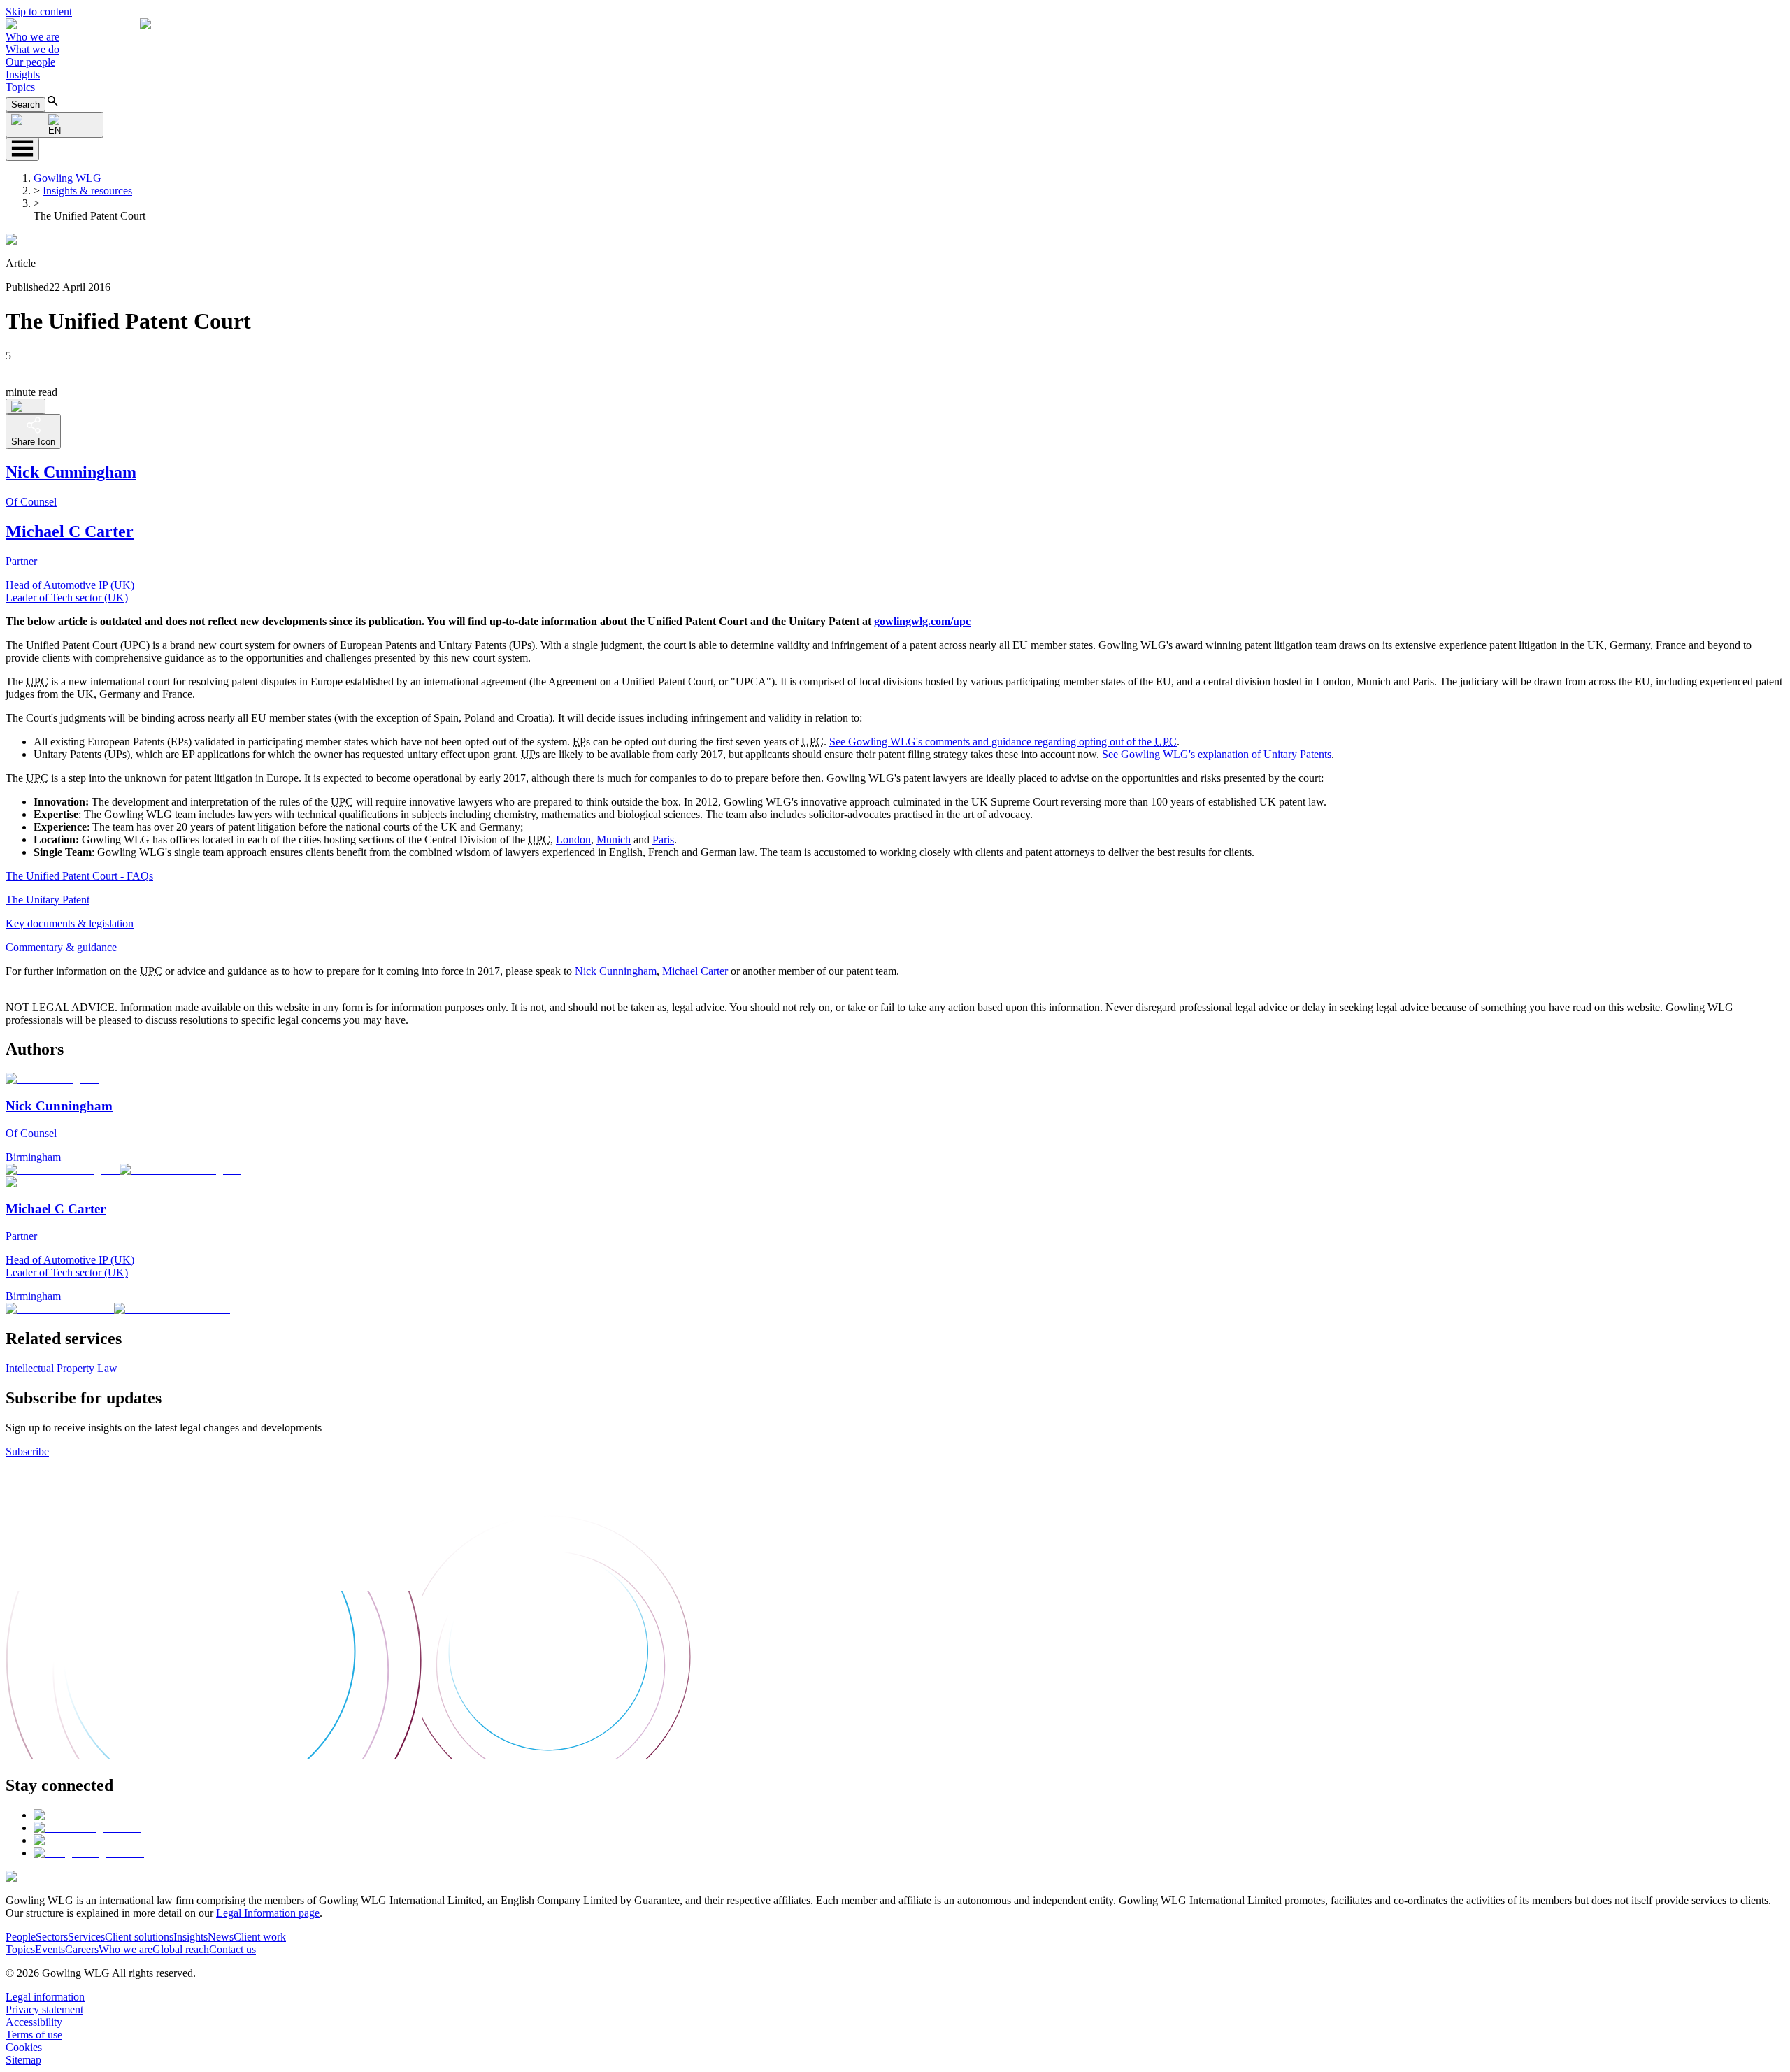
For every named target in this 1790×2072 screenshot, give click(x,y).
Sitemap (23, 2060)
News (221, 1937)
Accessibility (34, 2022)
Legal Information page (268, 1913)
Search (26, 105)
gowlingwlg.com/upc (922, 621)
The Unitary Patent (48, 900)
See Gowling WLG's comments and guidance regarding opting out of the (1003, 742)
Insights (23, 74)
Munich (614, 839)
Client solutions (139, 1937)
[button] (140, 24)
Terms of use (34, 2035)
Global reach (181, 1949)
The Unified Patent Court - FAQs (79, 876)
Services (86, 1937)
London (573, 839)
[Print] (26, 406)
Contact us (232, 1949)
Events (50, 1949)
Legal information (45, 1997)
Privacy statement (44, 2009)
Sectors (52, 1937)
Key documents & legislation (70, 923)
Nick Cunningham (616, 971)
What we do (33, 49)
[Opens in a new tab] (81, 1815)
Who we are (33, 37)
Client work (260, 1937)
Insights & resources (87, 191)
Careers (82, 1949)
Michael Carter (695, 971)
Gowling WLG (67, 178)
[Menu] (22, 149)
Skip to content (39, 12)
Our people (30, 62)
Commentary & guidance (61, 947)
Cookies (24, 2047)
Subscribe (27, 1451)
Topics (20, 87)
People (21, 1937)
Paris (663, 839)
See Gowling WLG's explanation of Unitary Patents (1217, 754)
